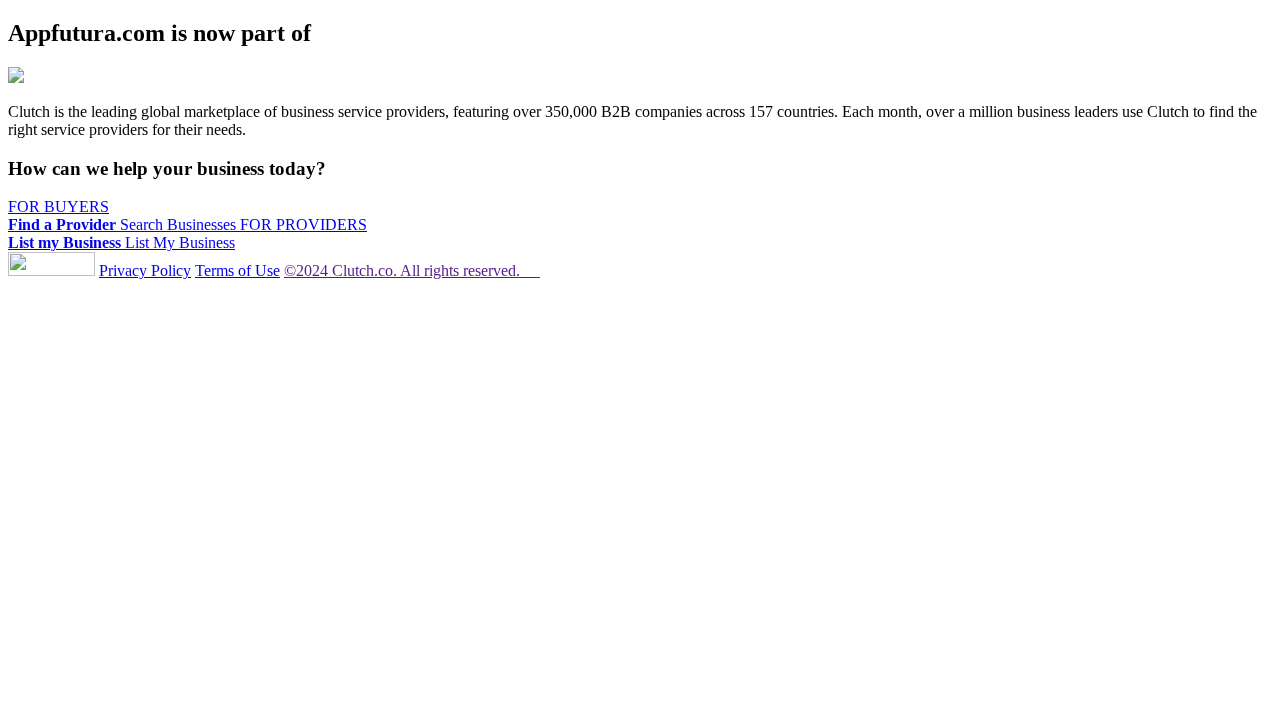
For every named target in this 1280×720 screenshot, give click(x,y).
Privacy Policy (145, 270)
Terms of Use (237, 270)
